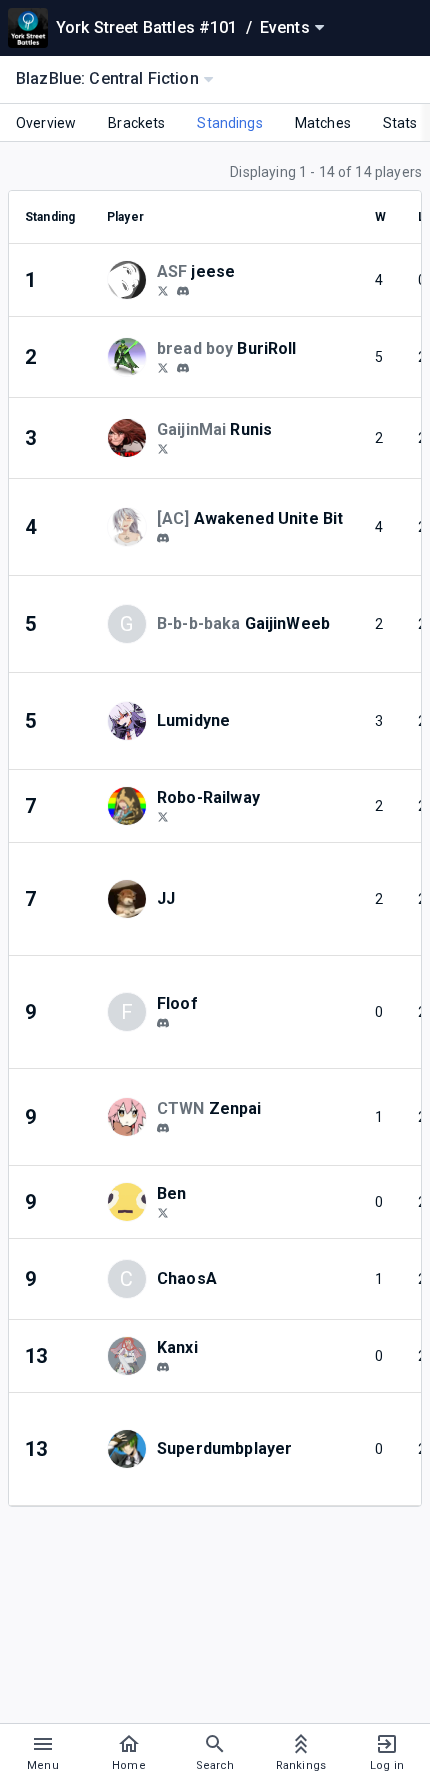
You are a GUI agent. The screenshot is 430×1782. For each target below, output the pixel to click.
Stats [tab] (400, 123)
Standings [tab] (229, 123)
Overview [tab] (46, 123)
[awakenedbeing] (163, 538)
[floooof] (163, 1023)
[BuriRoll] (163, 367)
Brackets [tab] (136, 123)
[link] (183, 290)
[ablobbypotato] (163, 1367)
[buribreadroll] (183, 368)
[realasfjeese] (163, 290)
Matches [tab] (323, 123)
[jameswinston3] (163, 1212)
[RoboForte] (163, 816)
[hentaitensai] (163, 1128)
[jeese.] (183, 291)
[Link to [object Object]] (132, 280)
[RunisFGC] (163, 448)
